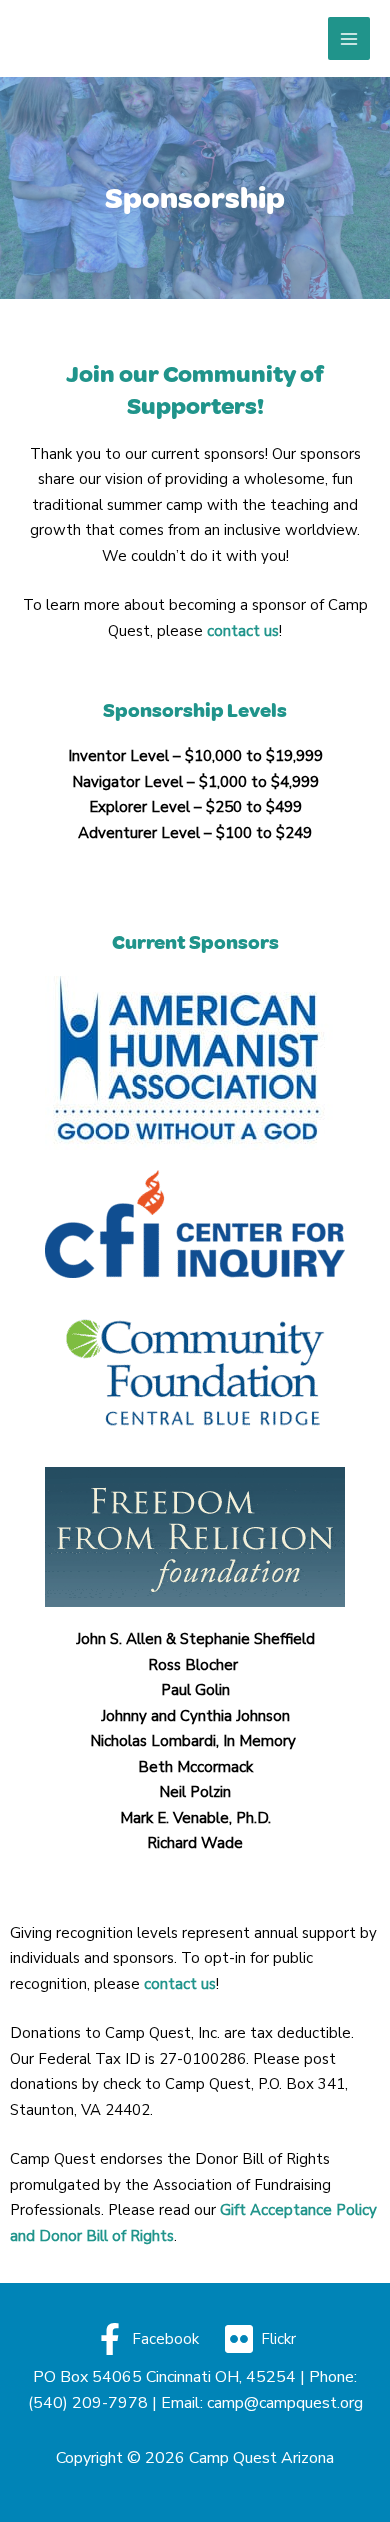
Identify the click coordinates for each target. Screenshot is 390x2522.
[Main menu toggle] (349, 38)
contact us (180, 1984)
